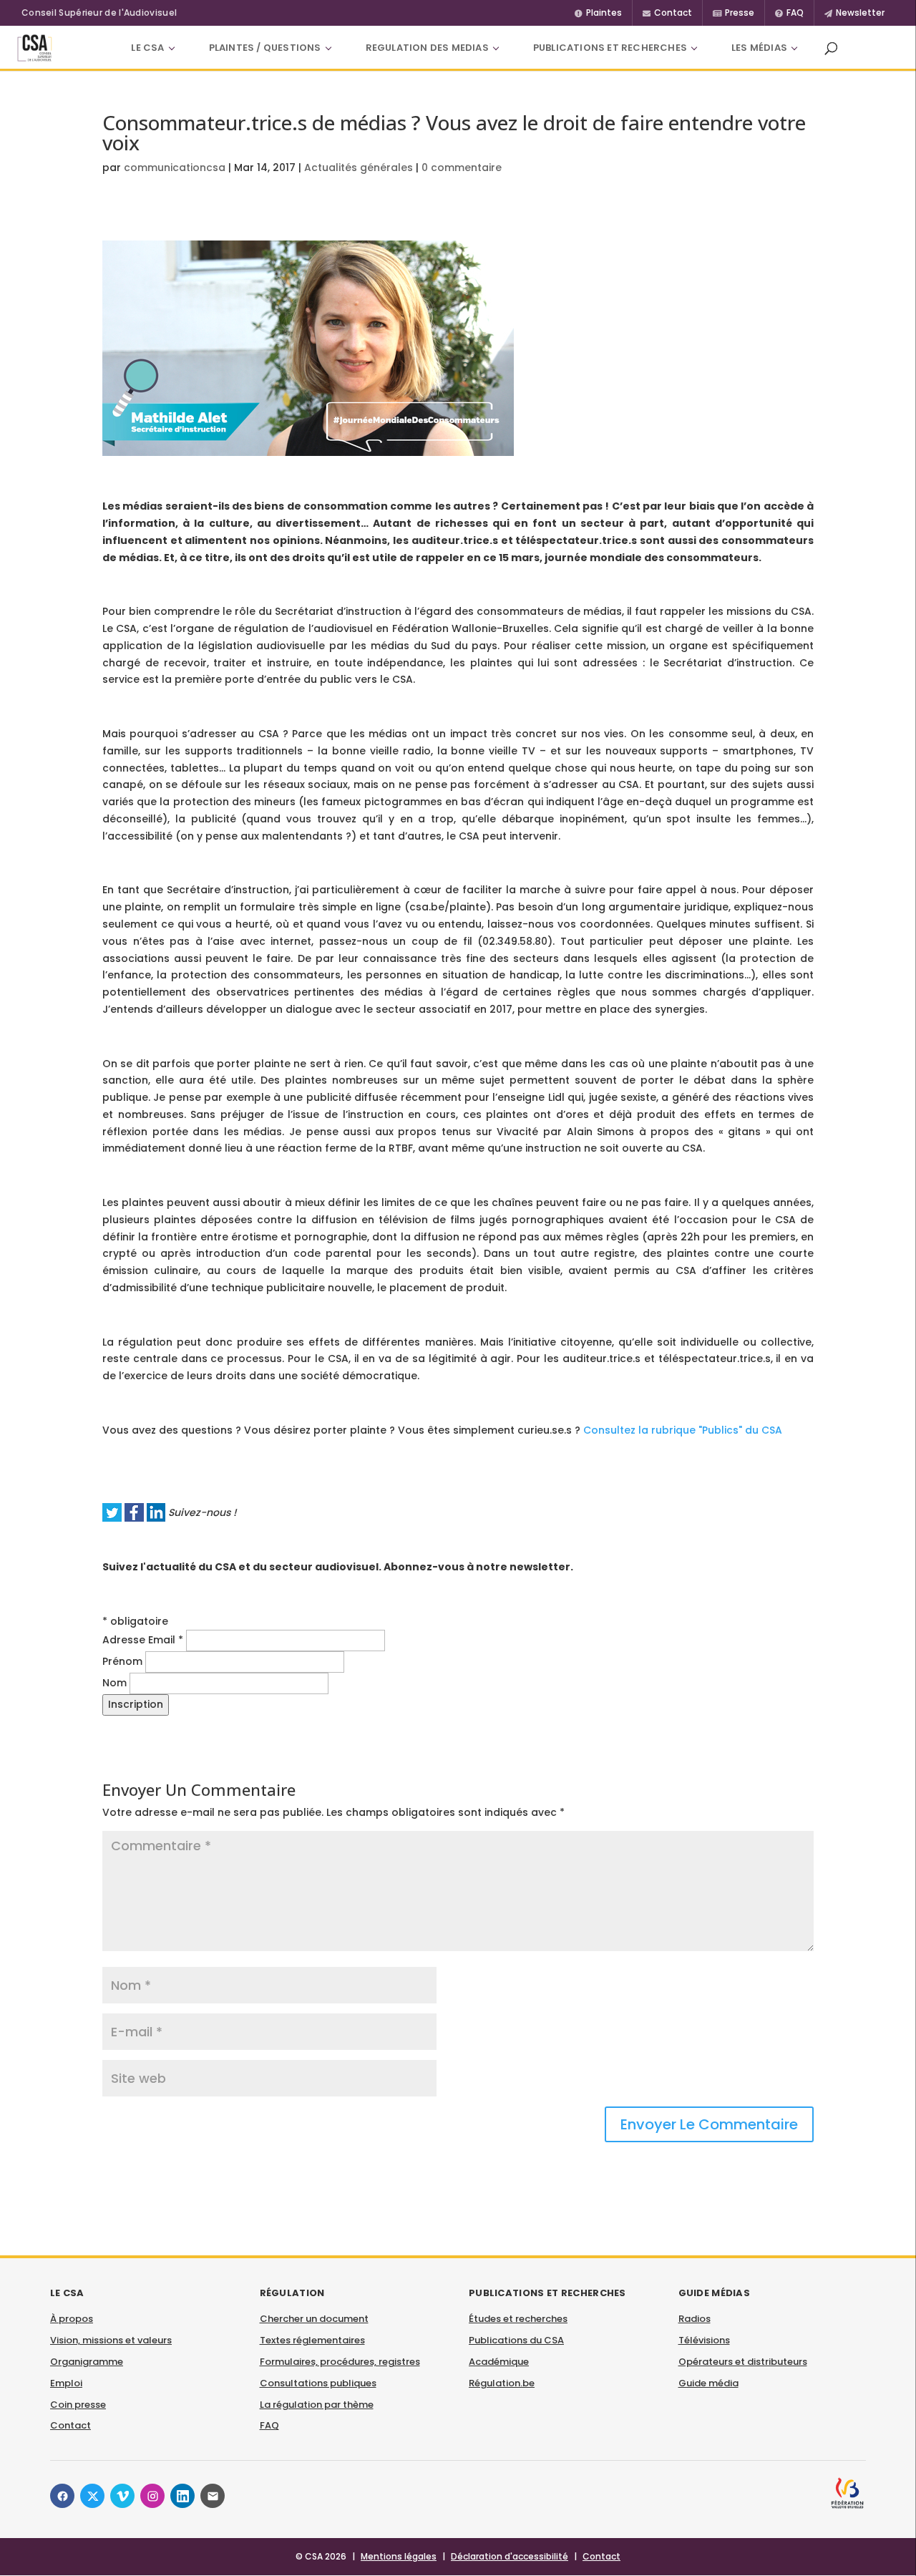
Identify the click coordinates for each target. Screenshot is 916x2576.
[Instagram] (152, 2496)
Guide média (708, 2383)
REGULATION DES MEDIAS (427, 48)
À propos (72, 2319)
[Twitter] (92, 2496)
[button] (831, 48)
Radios (695, 2319)
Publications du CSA (516, 2340)
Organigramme (87, 2362)
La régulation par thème (317, 2405)
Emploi (66, 2383)
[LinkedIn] (182, 2496)
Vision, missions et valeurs (111, 2340)
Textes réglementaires (312, 2340)
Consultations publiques (318, 2383)
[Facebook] (62, 2496)
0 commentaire (462, 167)
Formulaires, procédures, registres (340, 2362)
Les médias (759, 48)
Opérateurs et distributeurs (743, 2362)
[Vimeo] (122, 2496)
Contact (70, 2425)
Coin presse (78, 2405)
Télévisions (704, 2340)
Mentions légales (399, 2556)
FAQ (269, 2425)
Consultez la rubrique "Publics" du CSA (683, 1430)
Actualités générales (359, 167)
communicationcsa (175, 167)
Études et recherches (518, 2319)
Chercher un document (314, 2319)
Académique (499, 2362)
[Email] (213, 2496)
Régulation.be (502, 2383)
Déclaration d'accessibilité (510, 2556)
